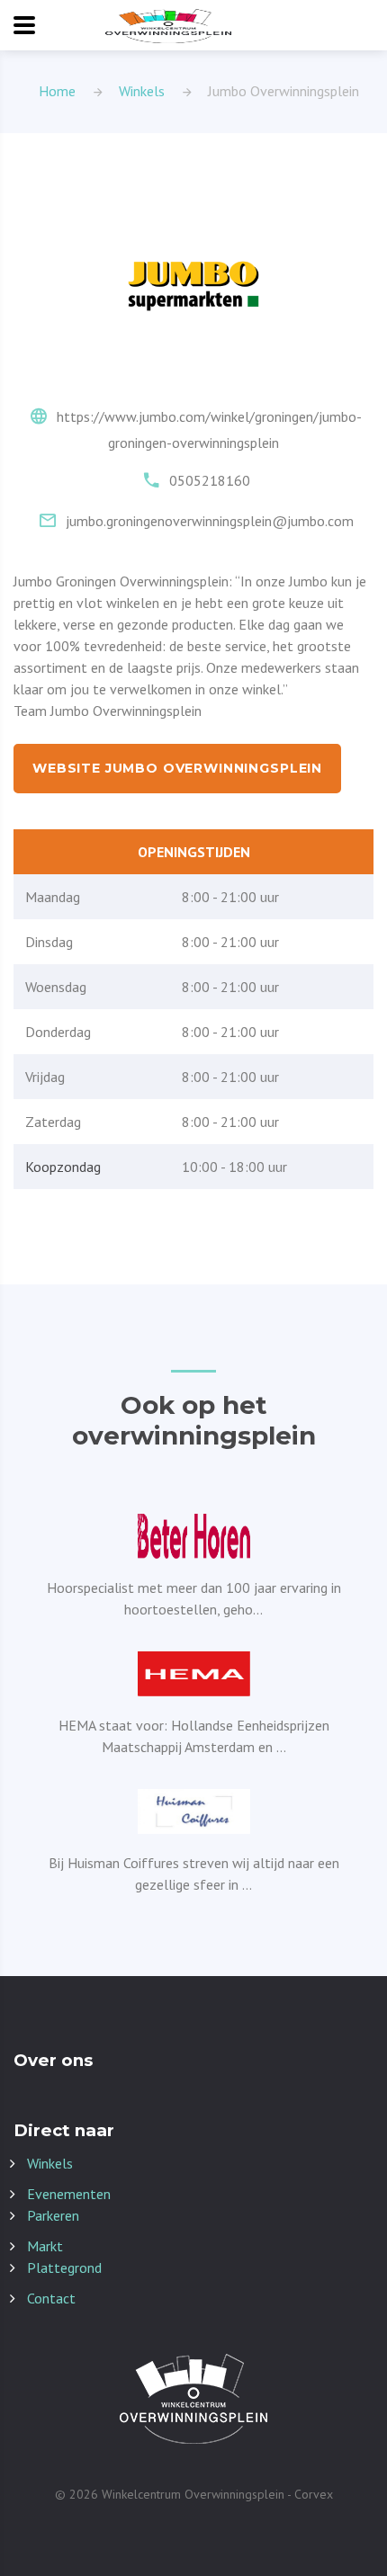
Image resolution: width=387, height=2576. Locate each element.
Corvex (314, 2494)
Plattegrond (64, 2267)
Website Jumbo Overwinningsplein (177, 768)
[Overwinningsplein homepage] (168, 26)
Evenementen (69, 2194)
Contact (51, 2298)
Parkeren (53, 2215)
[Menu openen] (24, 25)
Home (57, 91)
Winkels (142, 91)
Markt (45, 2246)
